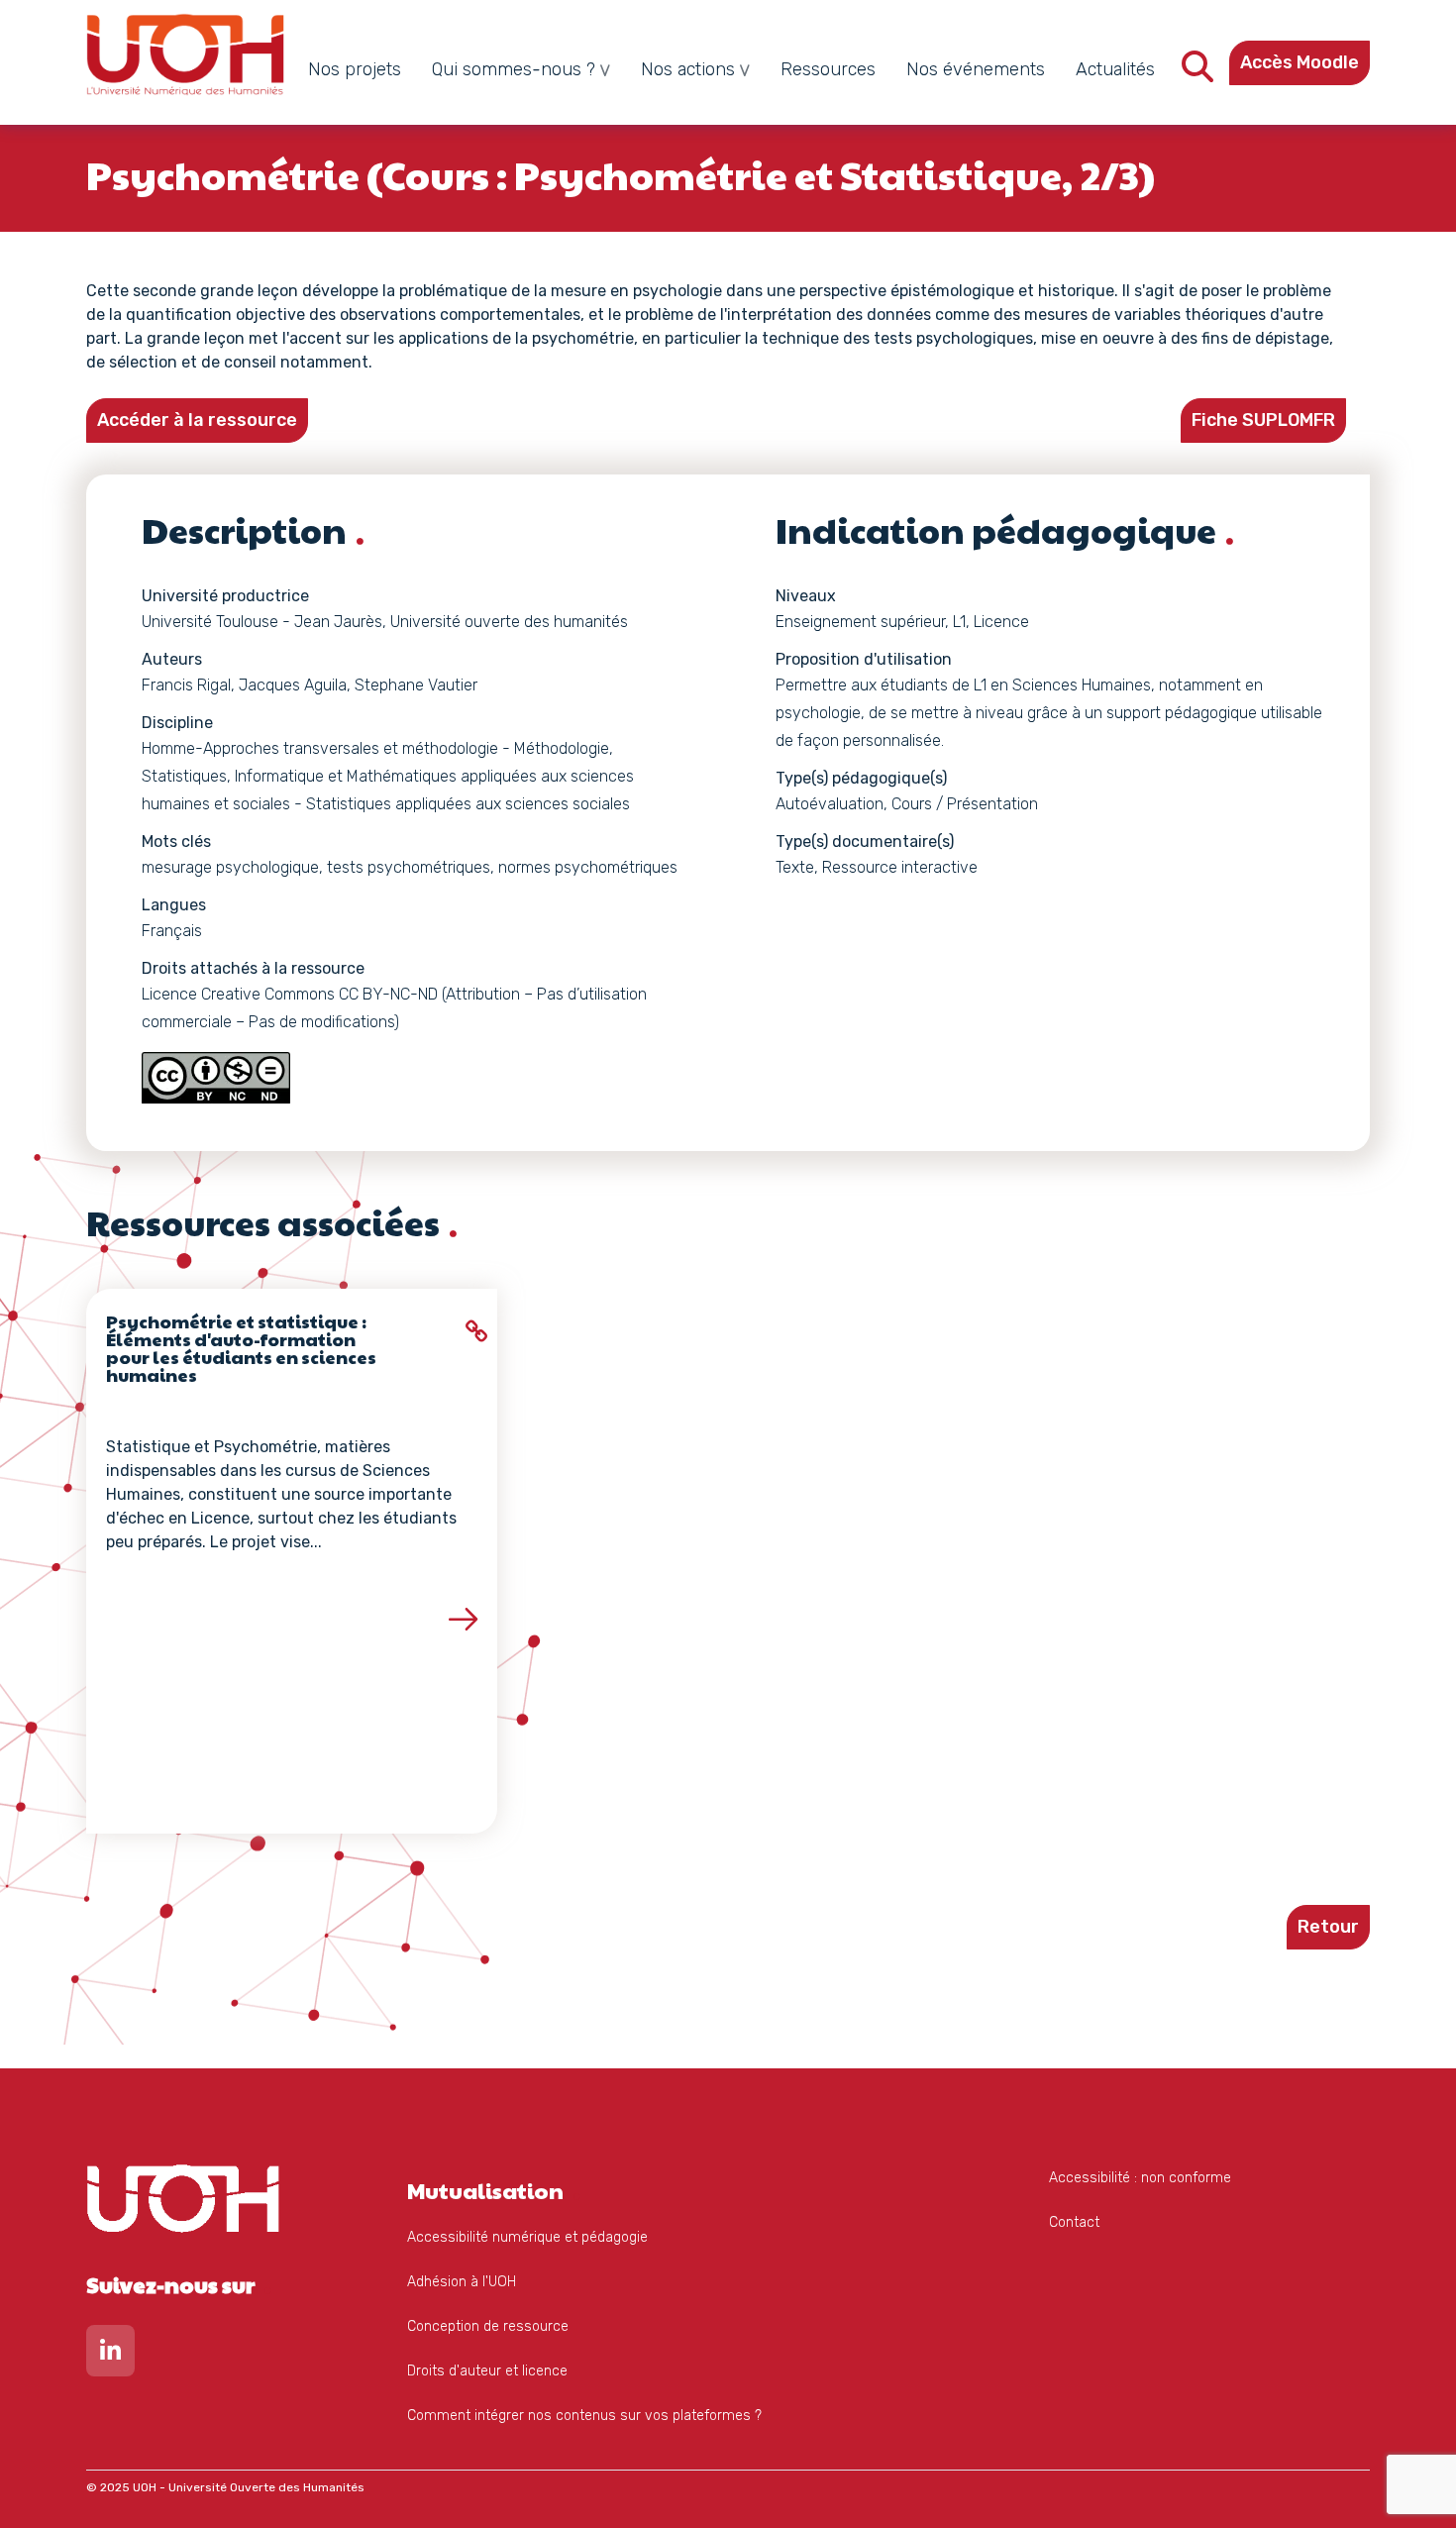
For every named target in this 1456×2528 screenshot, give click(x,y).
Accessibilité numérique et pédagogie (527, 2237)
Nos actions (688, 69)
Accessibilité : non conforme (1140, 2178)
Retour (1328, 1927)
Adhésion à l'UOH (462, 2282)
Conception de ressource (488, 2326)
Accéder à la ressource (197, 420)
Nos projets (355, 69)
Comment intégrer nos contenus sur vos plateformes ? (584, 2416)
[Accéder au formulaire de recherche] (1197, 73)
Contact (1074, 2222)
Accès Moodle (1300, 62)
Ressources (828, 69)
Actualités (1115, 69)
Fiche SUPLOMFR (1263, 420)
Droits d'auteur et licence (487, 2371)
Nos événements (976, 69)
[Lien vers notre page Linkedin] (110, 2355)
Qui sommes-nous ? (514, 69)
